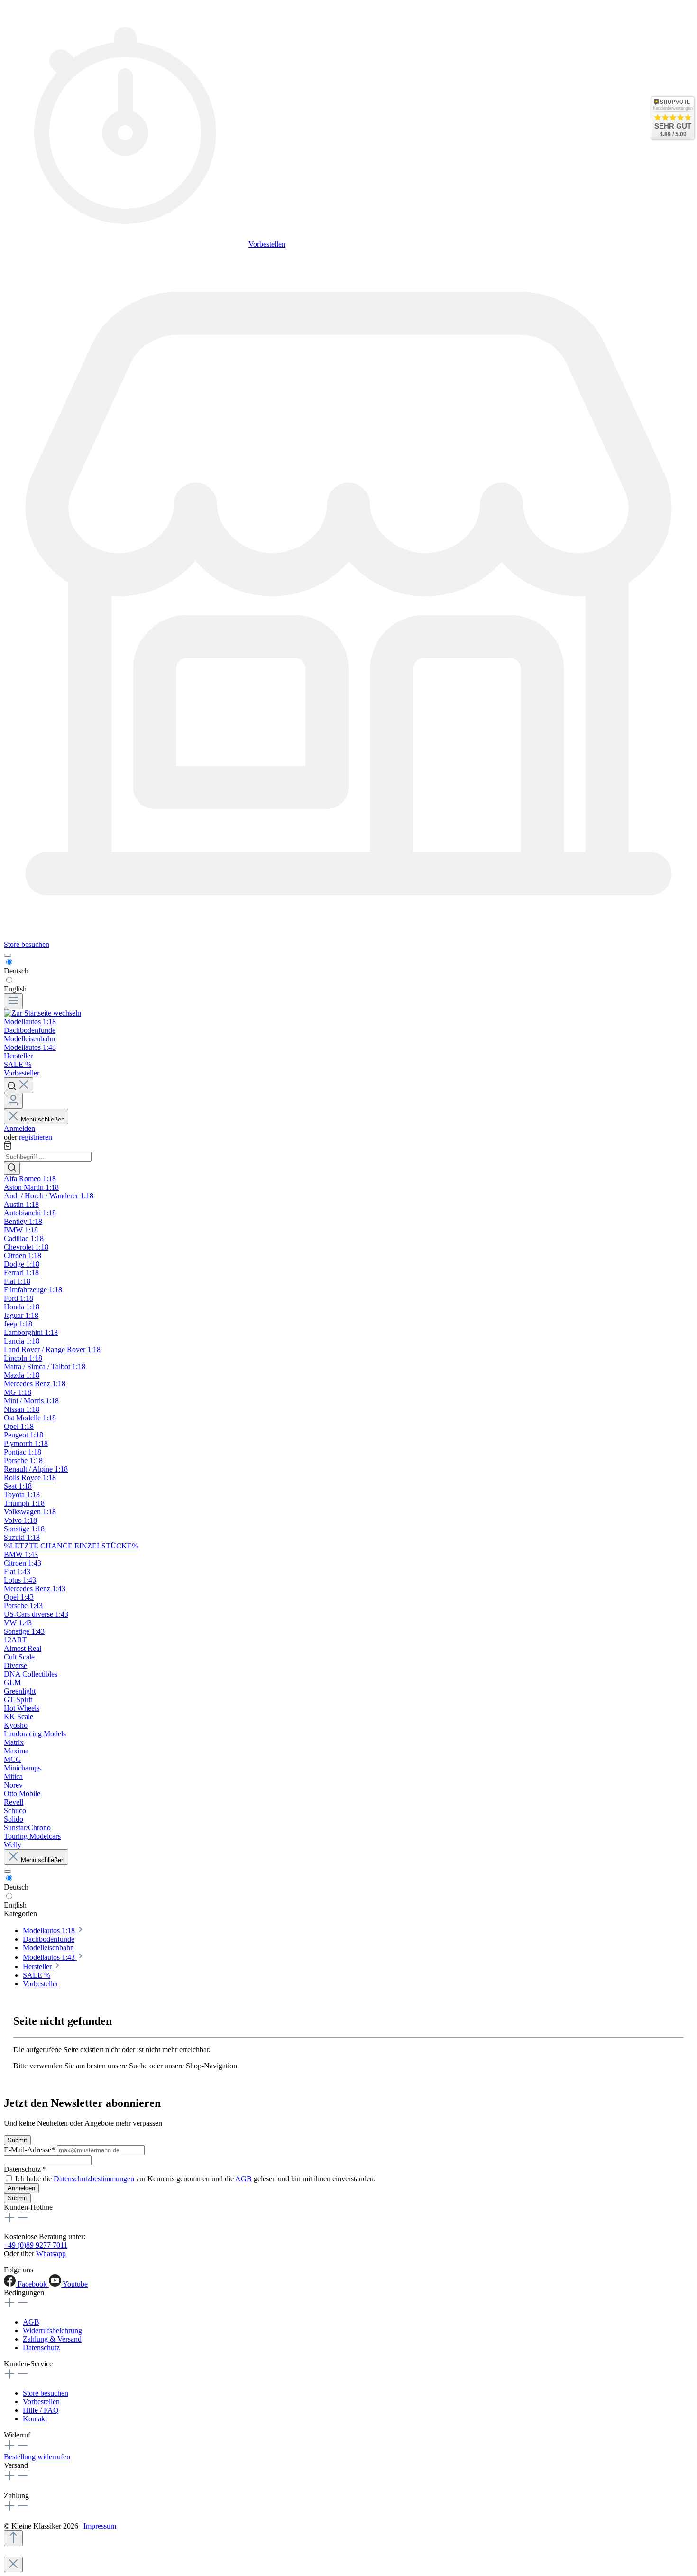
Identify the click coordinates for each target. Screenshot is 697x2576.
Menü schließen (43, 1119)
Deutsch (16, 971)
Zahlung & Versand (52, 2339)
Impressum (100, 2526)
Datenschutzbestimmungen (94, 2179)
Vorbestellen (267, 244)
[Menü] (13, 1001)
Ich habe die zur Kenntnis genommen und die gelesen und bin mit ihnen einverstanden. (195, 2179)
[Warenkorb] (8, 1147)
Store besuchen (27, 944)
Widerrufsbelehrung (52, 2330)
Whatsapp (51, 2254)
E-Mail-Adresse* (30, 2150)
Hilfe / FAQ (41, 2410)
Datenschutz (41, 2348)
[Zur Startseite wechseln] (42, 1013)
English (15, 989)
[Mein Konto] (13, 1101)
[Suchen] (18, 1085)
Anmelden (19, 1128)
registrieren (36, 1137)
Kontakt (35, 2419)
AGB (243, 2179)
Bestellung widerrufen (37, 2457)
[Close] (13, 2564)
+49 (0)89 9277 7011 (36, 2245)
